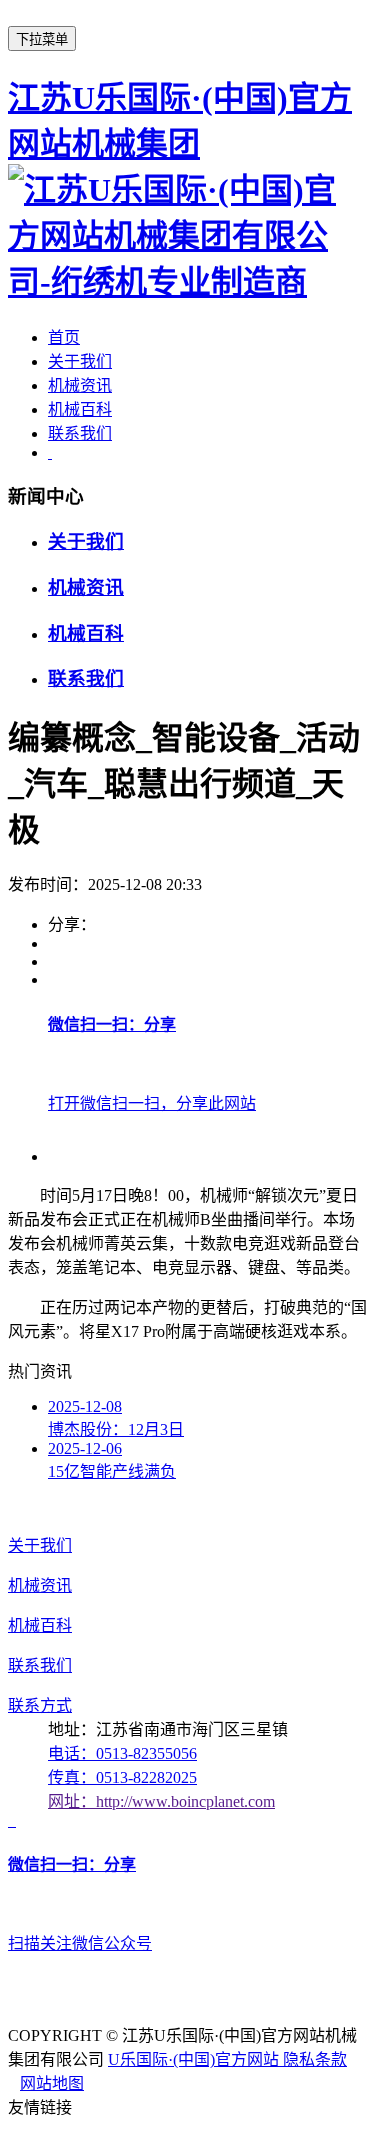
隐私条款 (315, 2059)
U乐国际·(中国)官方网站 (195, 2059)
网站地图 (52, 2083)
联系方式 (40, 1705)
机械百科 (80, 409)
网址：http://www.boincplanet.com (161, 1801)
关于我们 (80, 361)
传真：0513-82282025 (122, 1777)
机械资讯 (80, 385)
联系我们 (80, 433)
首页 (64, 337)
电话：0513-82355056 (122, 1753)
